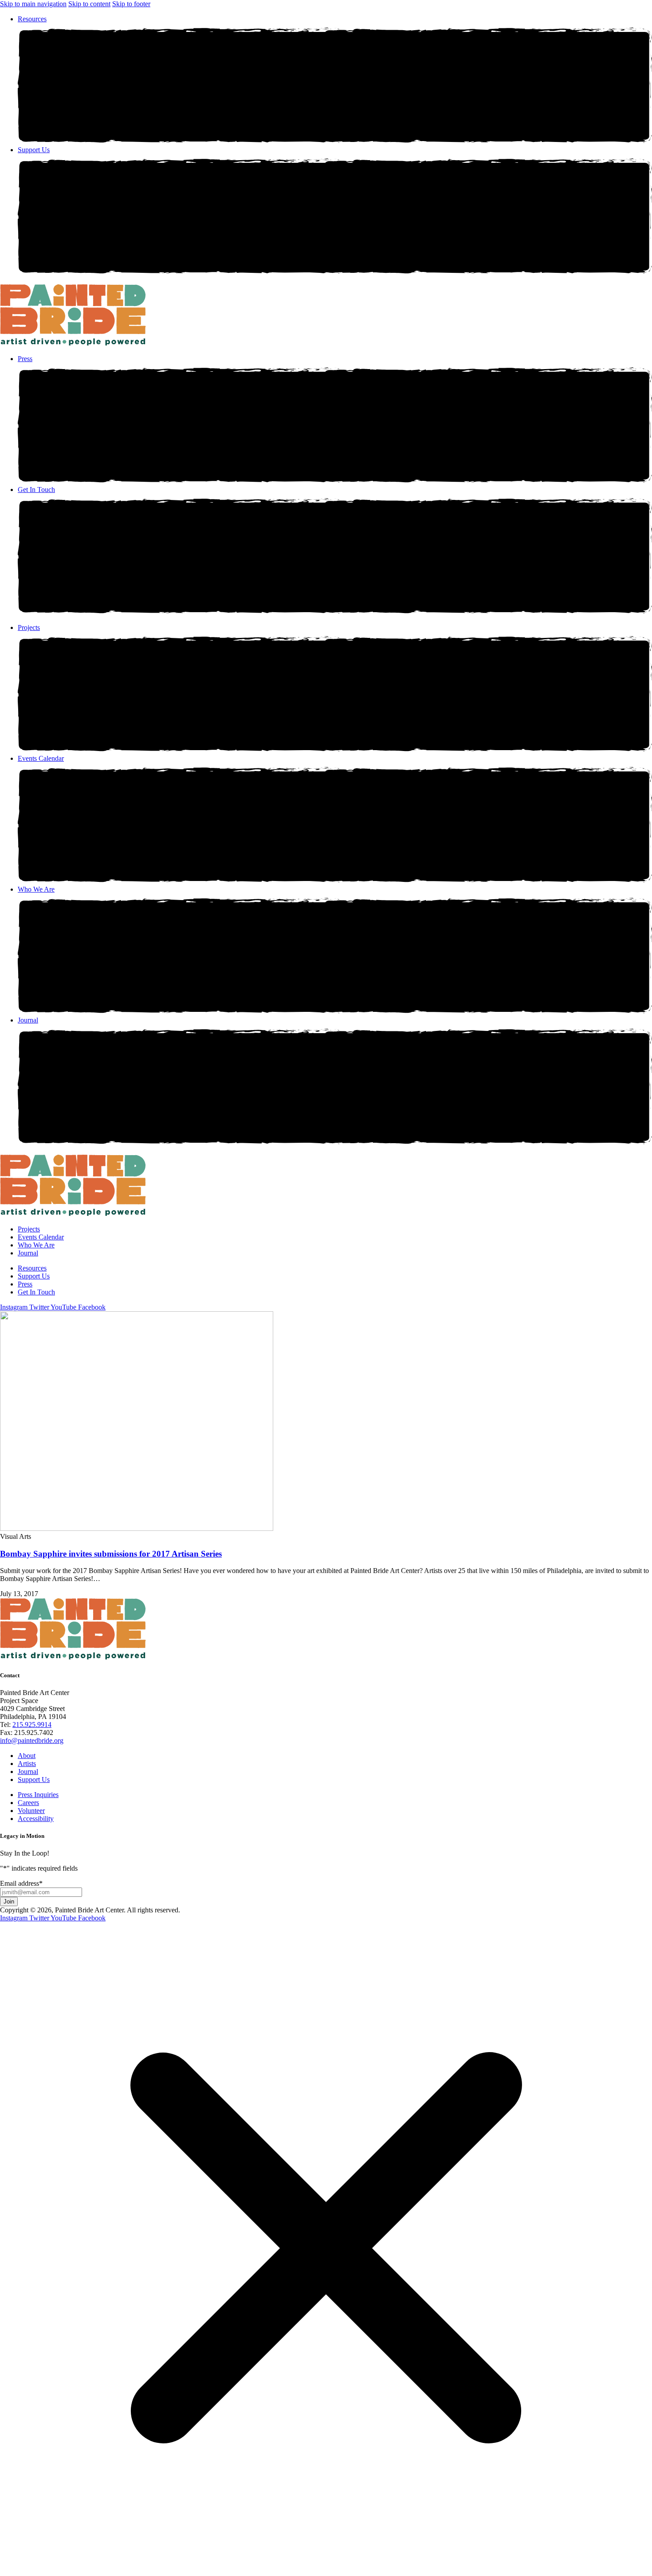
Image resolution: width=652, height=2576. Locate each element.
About (27, 1756)
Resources (32, 19)
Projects (29, 627)
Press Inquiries (38, 1795)
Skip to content (89, 4)
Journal (28, 1020)
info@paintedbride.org (32, 1740)
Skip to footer (131, 4)
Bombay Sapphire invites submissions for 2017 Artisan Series (111, 1554)
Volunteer (31, 1811)
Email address (21, 1883)
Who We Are (36, 889)
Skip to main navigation (33, 4)
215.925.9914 (32, 1725)
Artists (27, 1764)
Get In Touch (36, 490)
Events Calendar (41, 758)
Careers (28, 1803)
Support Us (34, 150)
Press (25, 359)
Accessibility (36, 1819)
